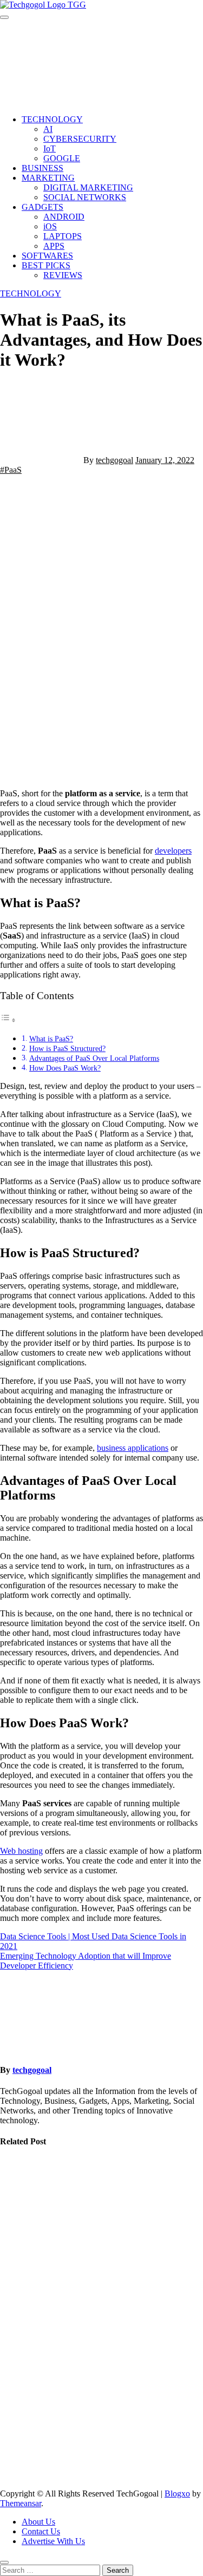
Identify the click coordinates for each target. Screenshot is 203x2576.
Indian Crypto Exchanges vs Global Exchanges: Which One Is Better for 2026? (27, 2415)
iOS (50, 226)
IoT (50, 148)
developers (173, 851)
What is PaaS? (51, 1039)
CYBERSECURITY (80, 139)
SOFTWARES (47, 256)
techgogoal (114, 460)
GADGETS (42, 207)
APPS (54, 246)
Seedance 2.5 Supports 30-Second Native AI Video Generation (26, 2314)
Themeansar (21, 2503)
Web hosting (21, 1851)
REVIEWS (63, 275)
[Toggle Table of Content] (8, 1020)
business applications (133, 1448)
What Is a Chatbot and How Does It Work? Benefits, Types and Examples (23, 2213)
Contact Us (41, 2531)
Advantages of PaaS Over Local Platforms (94, 1058)
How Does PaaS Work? (65, 1068)
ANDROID (64, 217)
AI (48, 129)
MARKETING (48, 178)
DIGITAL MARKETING (88, 187)
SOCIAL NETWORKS (85, 197)
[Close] (4, 2562)
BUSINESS (42, 168)
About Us (38, 2522)
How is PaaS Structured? (67, 1048)
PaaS (13, 470)
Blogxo (177, 2494)
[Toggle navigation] (4, 17)
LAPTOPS (63, 236)
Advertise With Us (53, 2541)
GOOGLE (62, 158)
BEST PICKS (46, 265)
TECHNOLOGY (52, 119)
